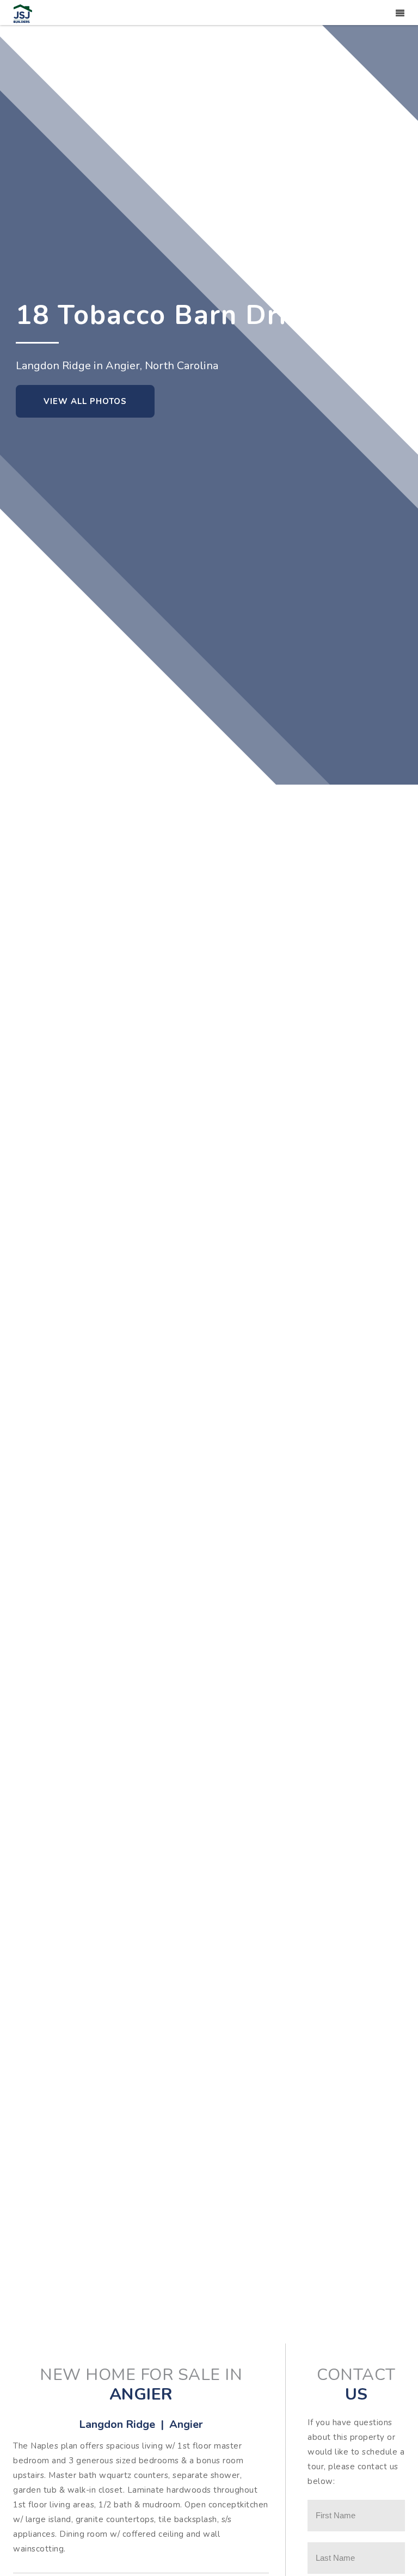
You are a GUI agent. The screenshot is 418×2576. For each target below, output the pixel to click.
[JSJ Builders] (23, 13)
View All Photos (85, 401)
